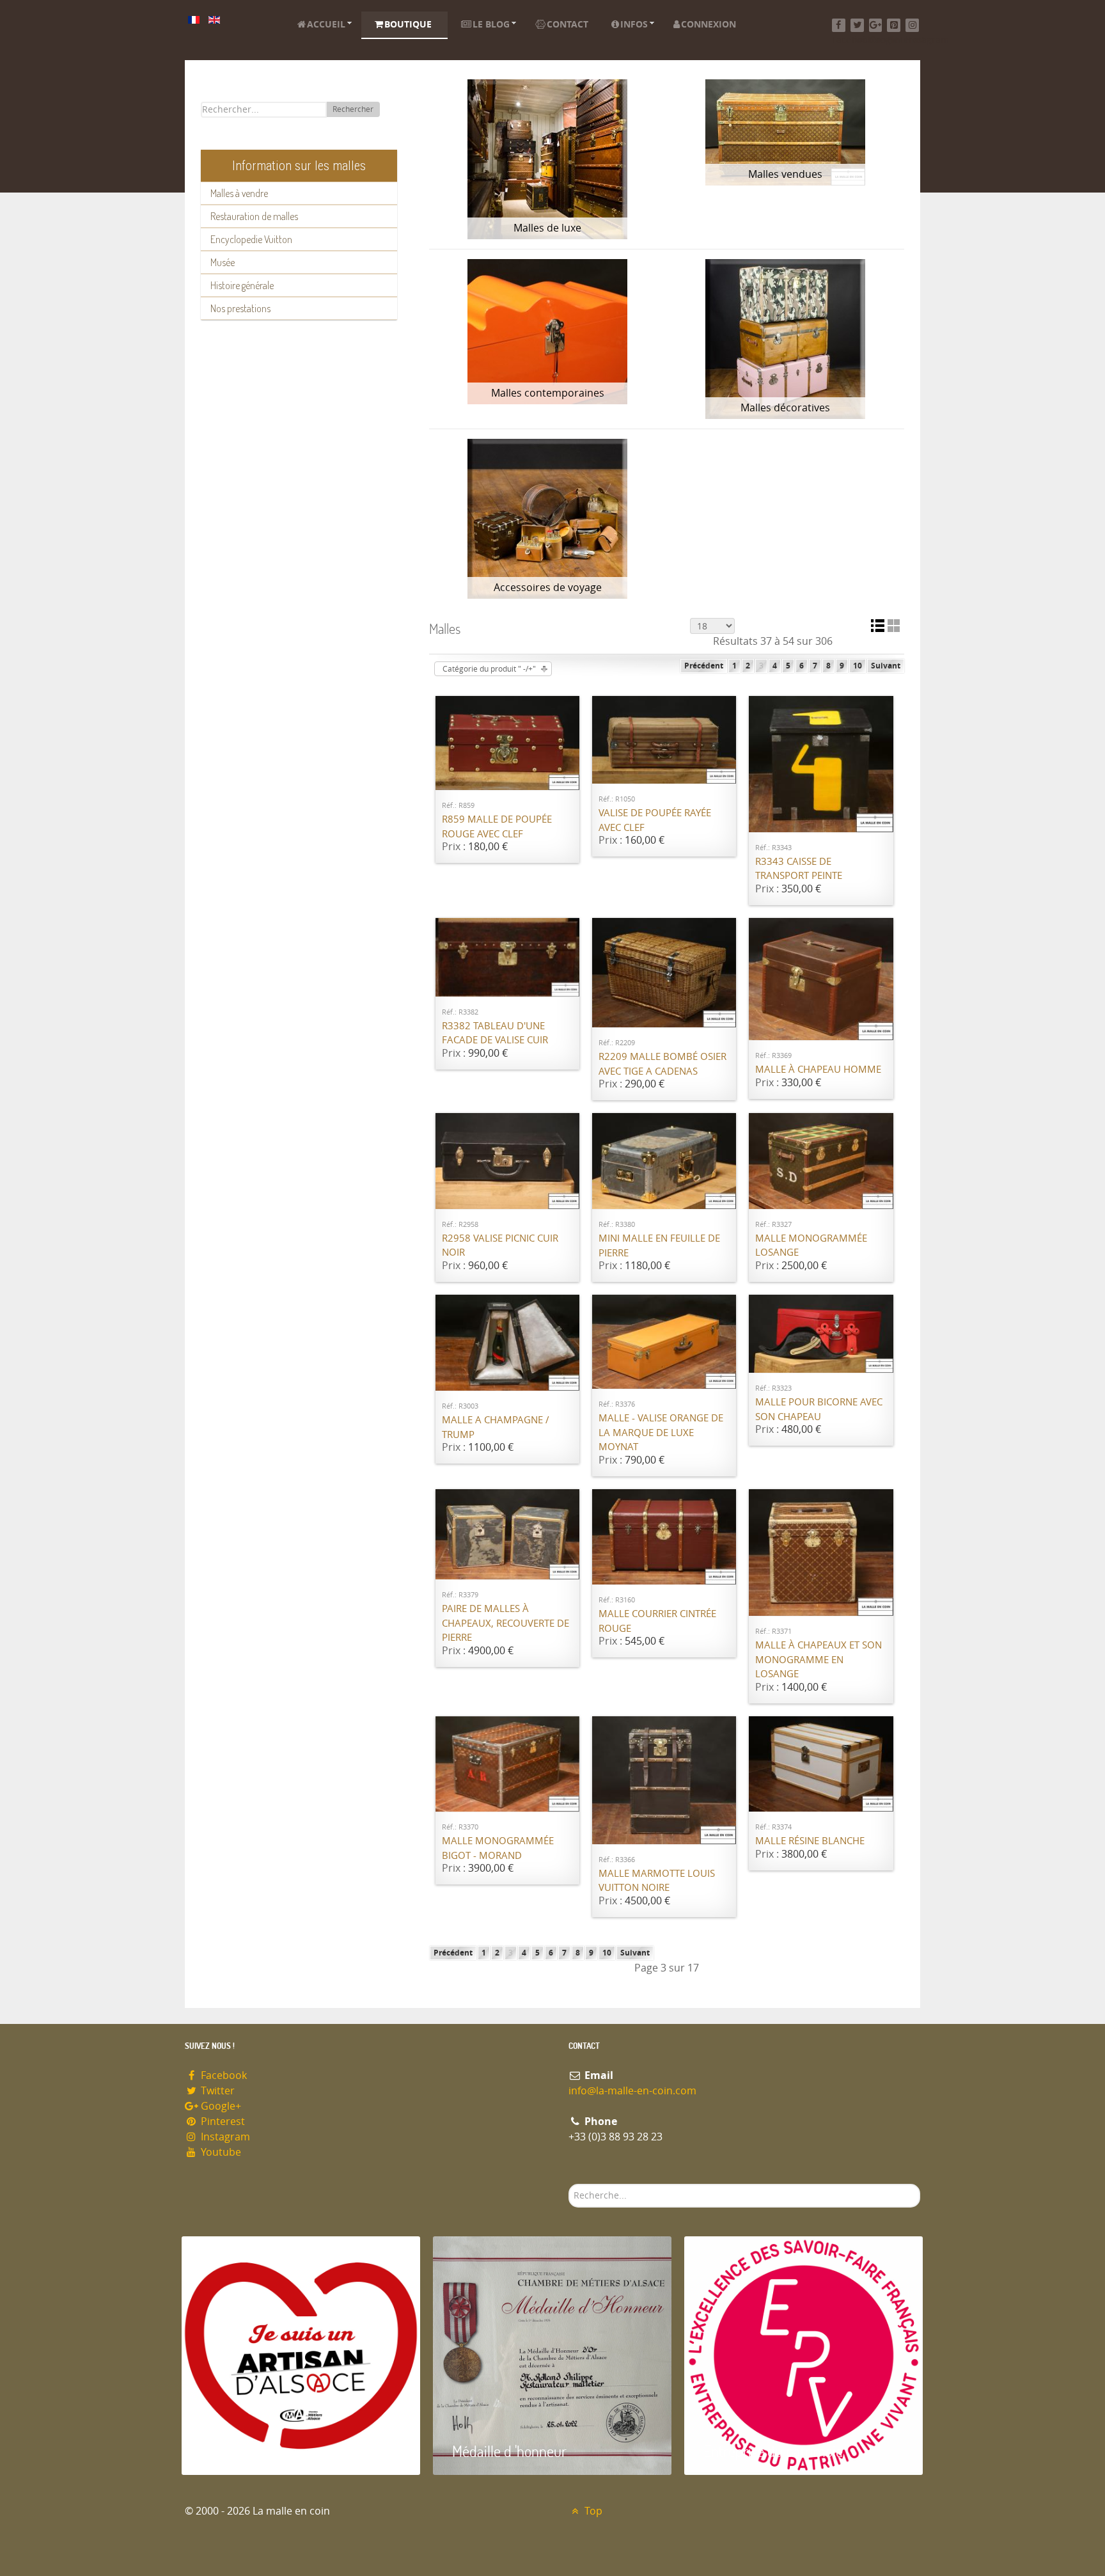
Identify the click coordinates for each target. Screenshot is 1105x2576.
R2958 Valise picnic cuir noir (500, 1246)
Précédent (704, 666)
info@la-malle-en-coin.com (632, 2091)
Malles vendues (785, 174)
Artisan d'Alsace (247, 2451)
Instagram (224, 2137)
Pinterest (222, 2122)
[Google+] (876, 25)
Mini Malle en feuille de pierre (659, 1246)
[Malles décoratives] (785, 339)
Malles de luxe (547, 228)
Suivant (886, 666)
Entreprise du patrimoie (773, 2451)
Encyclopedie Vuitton (251, 239)
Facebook (223, 2075)
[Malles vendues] (785, 132)
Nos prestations (240, 308)
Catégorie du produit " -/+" (489, 669)
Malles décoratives (785, 408)
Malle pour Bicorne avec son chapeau (819, 1410)
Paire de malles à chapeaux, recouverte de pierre (505, 1623)
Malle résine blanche (810, 1841)
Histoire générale (242, 285)
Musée (223, 262)
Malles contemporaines (548, 393)
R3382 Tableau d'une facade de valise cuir (495, 1033)
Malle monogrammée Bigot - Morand (498, 1848)
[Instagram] (912, 25)
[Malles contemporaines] (548, 332)
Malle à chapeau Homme (818, 1070)
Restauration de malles (254, 216)
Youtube (220, 2152)
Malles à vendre (239, 193)
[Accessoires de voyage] (548, 519)
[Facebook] (839, 25)
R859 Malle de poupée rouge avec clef (497, 827)
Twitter (216, 2091)
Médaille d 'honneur (509, 2451)
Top (592, 2511)
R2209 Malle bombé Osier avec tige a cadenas (662, 1064)
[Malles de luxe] (548, 159)
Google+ (220, 2106)
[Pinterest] (894, 25)
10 (858, 666)
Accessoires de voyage (548, 588)
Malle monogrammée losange (811, 1246)
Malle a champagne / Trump (496, 1427)
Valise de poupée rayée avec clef (655, 820)
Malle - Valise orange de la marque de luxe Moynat (661, 1433)
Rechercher (353, 109)
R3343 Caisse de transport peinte (799, 869)
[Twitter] (857, 25)
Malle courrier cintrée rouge (657, 1621)
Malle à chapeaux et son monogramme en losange (819, 1660)
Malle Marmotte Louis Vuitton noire (657, 1881)
